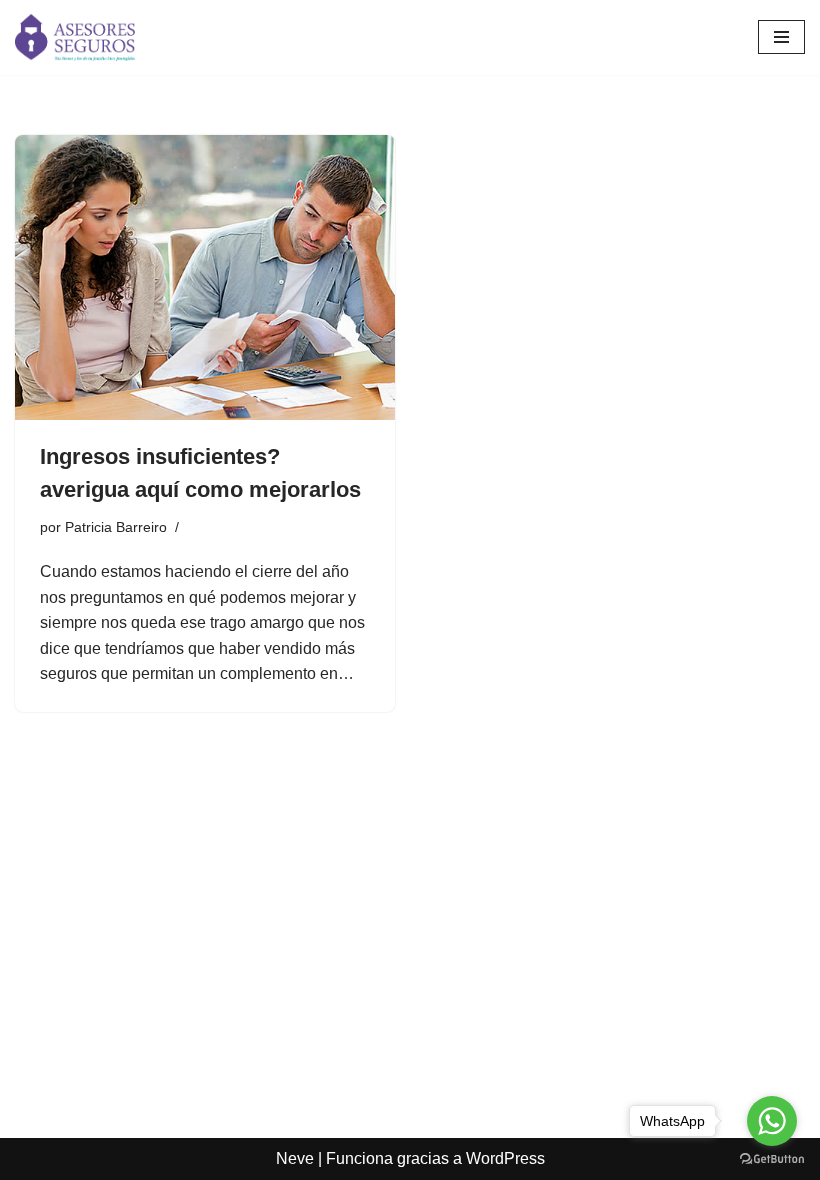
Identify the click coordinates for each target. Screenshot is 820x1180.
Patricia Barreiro (116, 527)
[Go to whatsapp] (772, 1121)
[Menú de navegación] (781, 37)
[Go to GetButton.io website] (772, 1159)
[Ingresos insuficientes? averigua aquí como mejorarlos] (205, 277)
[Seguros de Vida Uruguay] (75, 37)
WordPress (505, 1158)
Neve (295, 1158)
